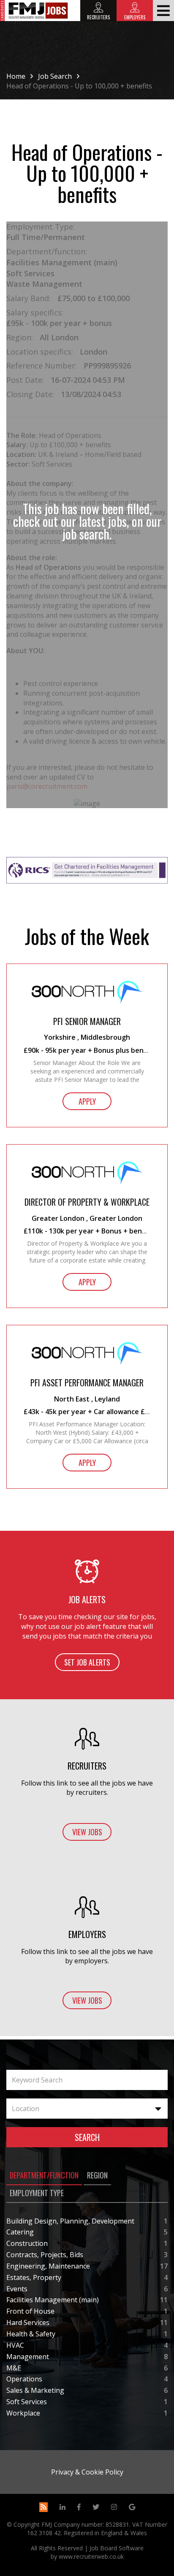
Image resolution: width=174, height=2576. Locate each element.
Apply (87, 1101)
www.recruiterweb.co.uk (91, 2556)
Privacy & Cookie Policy (87, 2472)
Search (87, 2137)
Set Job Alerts (87, 1662)
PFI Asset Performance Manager (87, 1383)
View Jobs (87, 1832)
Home (16, 76)
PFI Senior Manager (87, 1021)
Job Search (55, 76)
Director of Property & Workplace (87, 1202)
